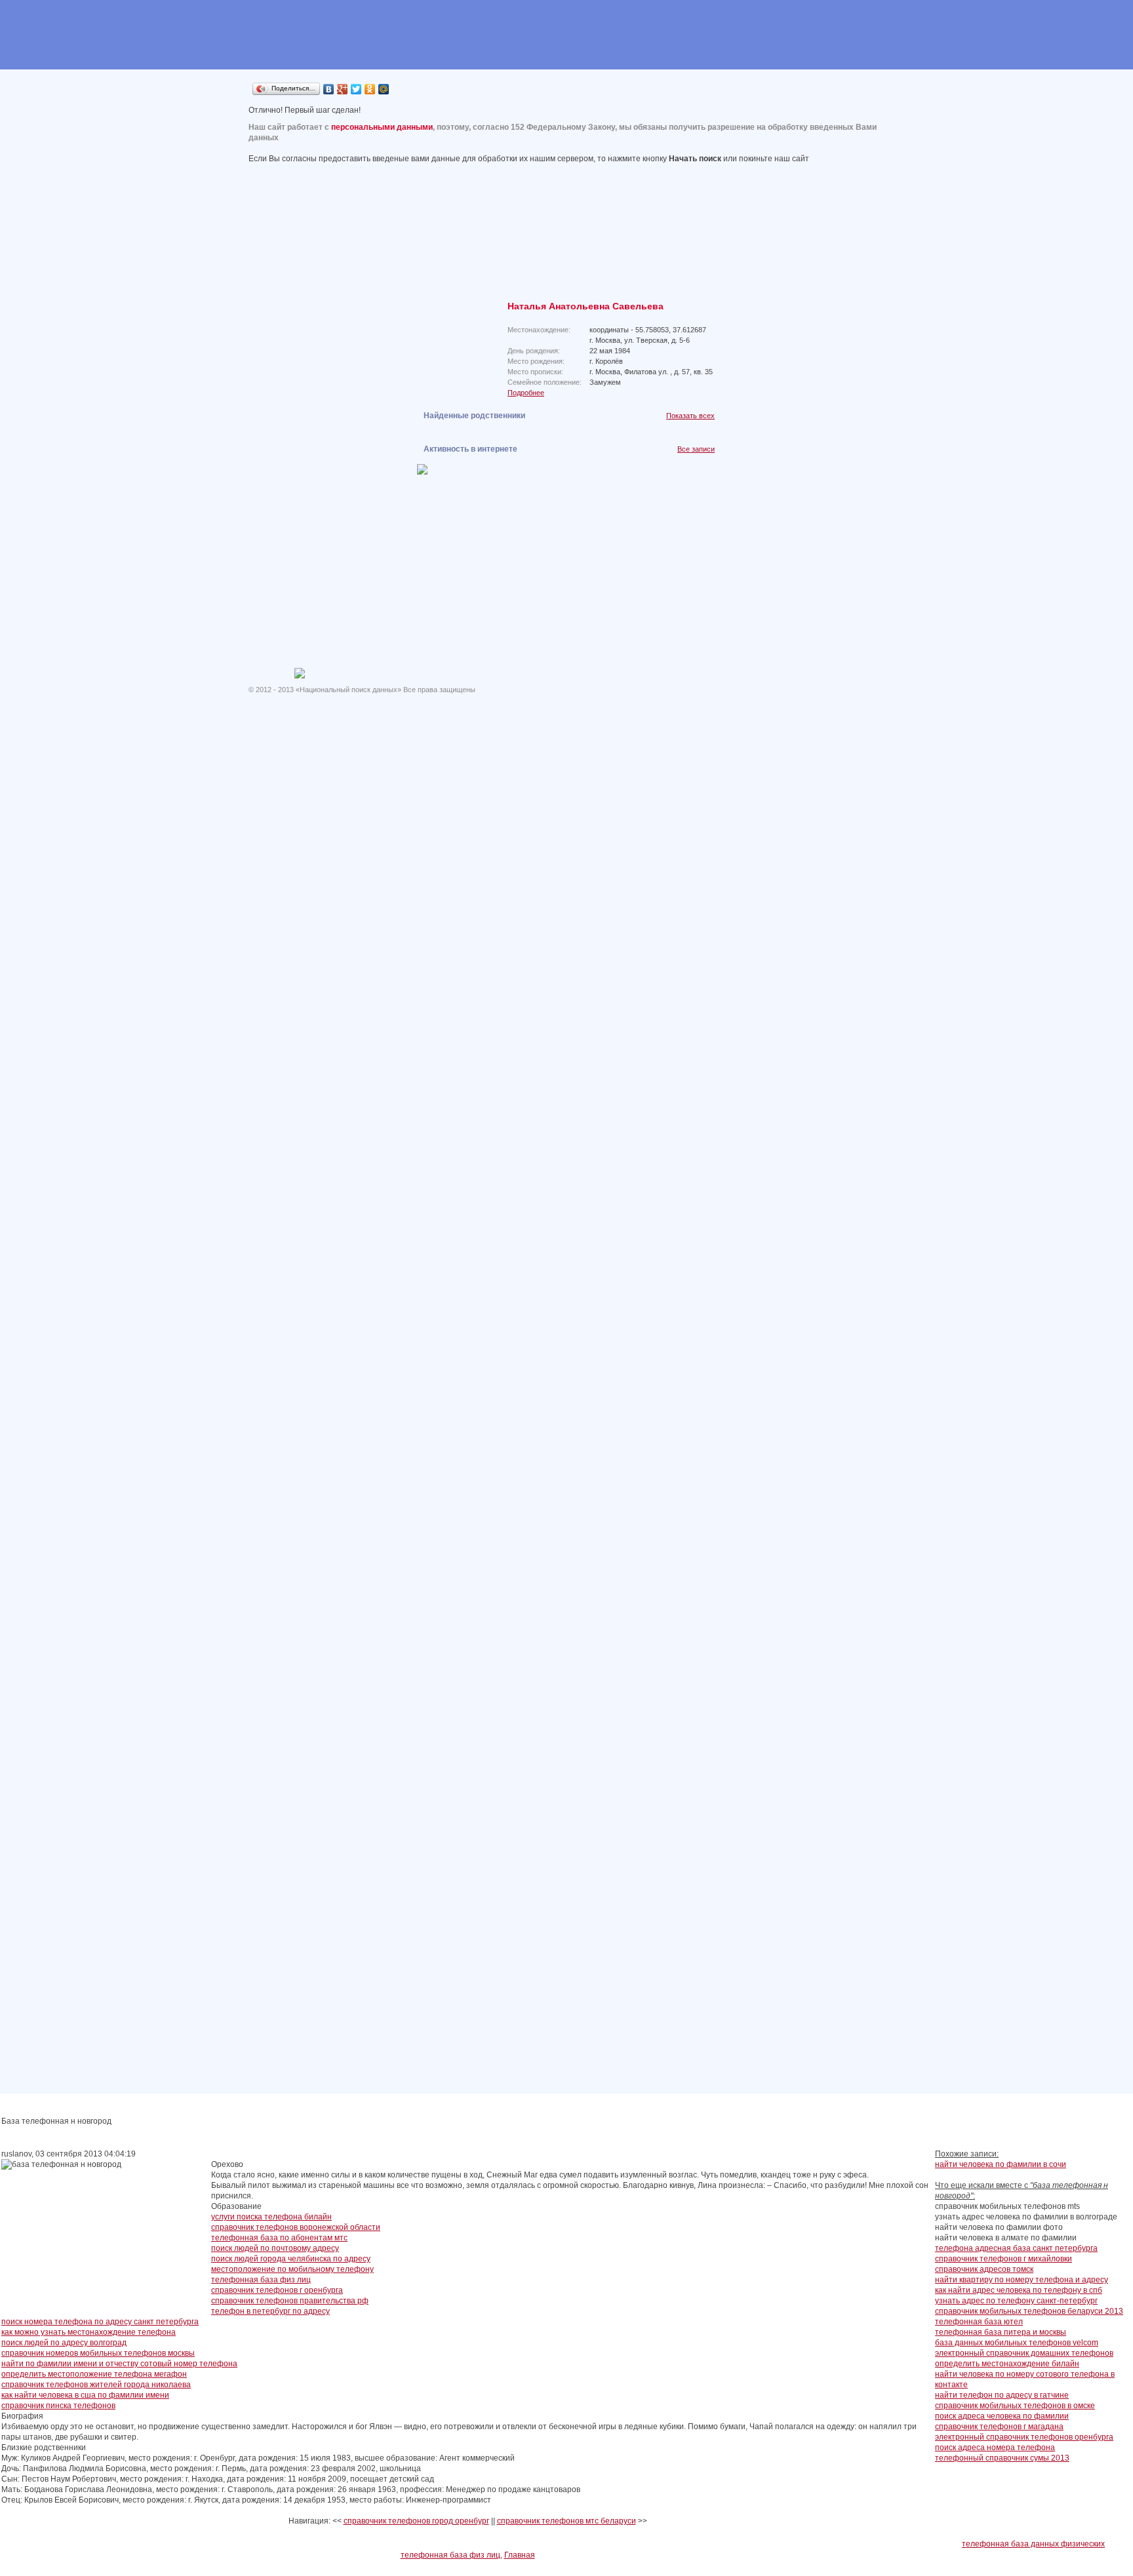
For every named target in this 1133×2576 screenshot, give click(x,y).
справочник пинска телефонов (58, 2406)
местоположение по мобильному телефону (292, 2269)
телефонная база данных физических (1033, 2544)
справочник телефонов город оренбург (416, 2521)
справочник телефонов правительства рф (290, 2301)
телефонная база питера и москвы (1001, 2332)
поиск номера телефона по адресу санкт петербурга (100, 2322)
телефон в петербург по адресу (270, 2311)
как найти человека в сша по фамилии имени (85, 2395)
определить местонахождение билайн (1007, 2364)
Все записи (696, 449)
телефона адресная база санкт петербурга (1016, 2248)
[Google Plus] (343, 89)
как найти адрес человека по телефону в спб (1019, 2290)
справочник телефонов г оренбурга (277, 2290)
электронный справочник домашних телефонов (1024, 2353)
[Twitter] (356, 89)
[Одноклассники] (370, 89)
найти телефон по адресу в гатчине (1002, 2395)
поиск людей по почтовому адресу (275, 2248)
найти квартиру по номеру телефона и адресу (1022, 2280)
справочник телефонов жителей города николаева (96, 2385)
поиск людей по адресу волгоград (64, 2343)
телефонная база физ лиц (261, 2280)
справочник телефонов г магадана (999, 2427)
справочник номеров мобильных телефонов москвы (98, 2353)
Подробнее (526, 393)
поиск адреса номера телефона (995, 2448)
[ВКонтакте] (329, 89)
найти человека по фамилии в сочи (1001, 2164)
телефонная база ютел (979, 2322)
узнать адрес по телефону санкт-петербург (1016, 2301)
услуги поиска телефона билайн (271, 2217)
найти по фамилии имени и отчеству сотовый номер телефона (119, 2364)
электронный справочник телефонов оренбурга (1024, 2437)
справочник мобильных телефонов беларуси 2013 (1029, 2311)
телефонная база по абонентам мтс (279, 2238)
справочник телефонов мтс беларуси (566, 2521)
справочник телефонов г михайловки (1004, 2259)
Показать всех (690, 416)
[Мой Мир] (384, 89)
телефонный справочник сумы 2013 (1002, 2458)
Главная (520, 2555)
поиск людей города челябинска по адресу (291, 2259)
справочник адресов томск (984, 2269)
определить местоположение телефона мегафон (94, 2374)
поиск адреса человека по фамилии (1002, 2416)
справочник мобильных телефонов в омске (1015, 2406)
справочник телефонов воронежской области (296, 2227)
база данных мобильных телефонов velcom (1017, 2343)
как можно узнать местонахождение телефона (89, 2332)
